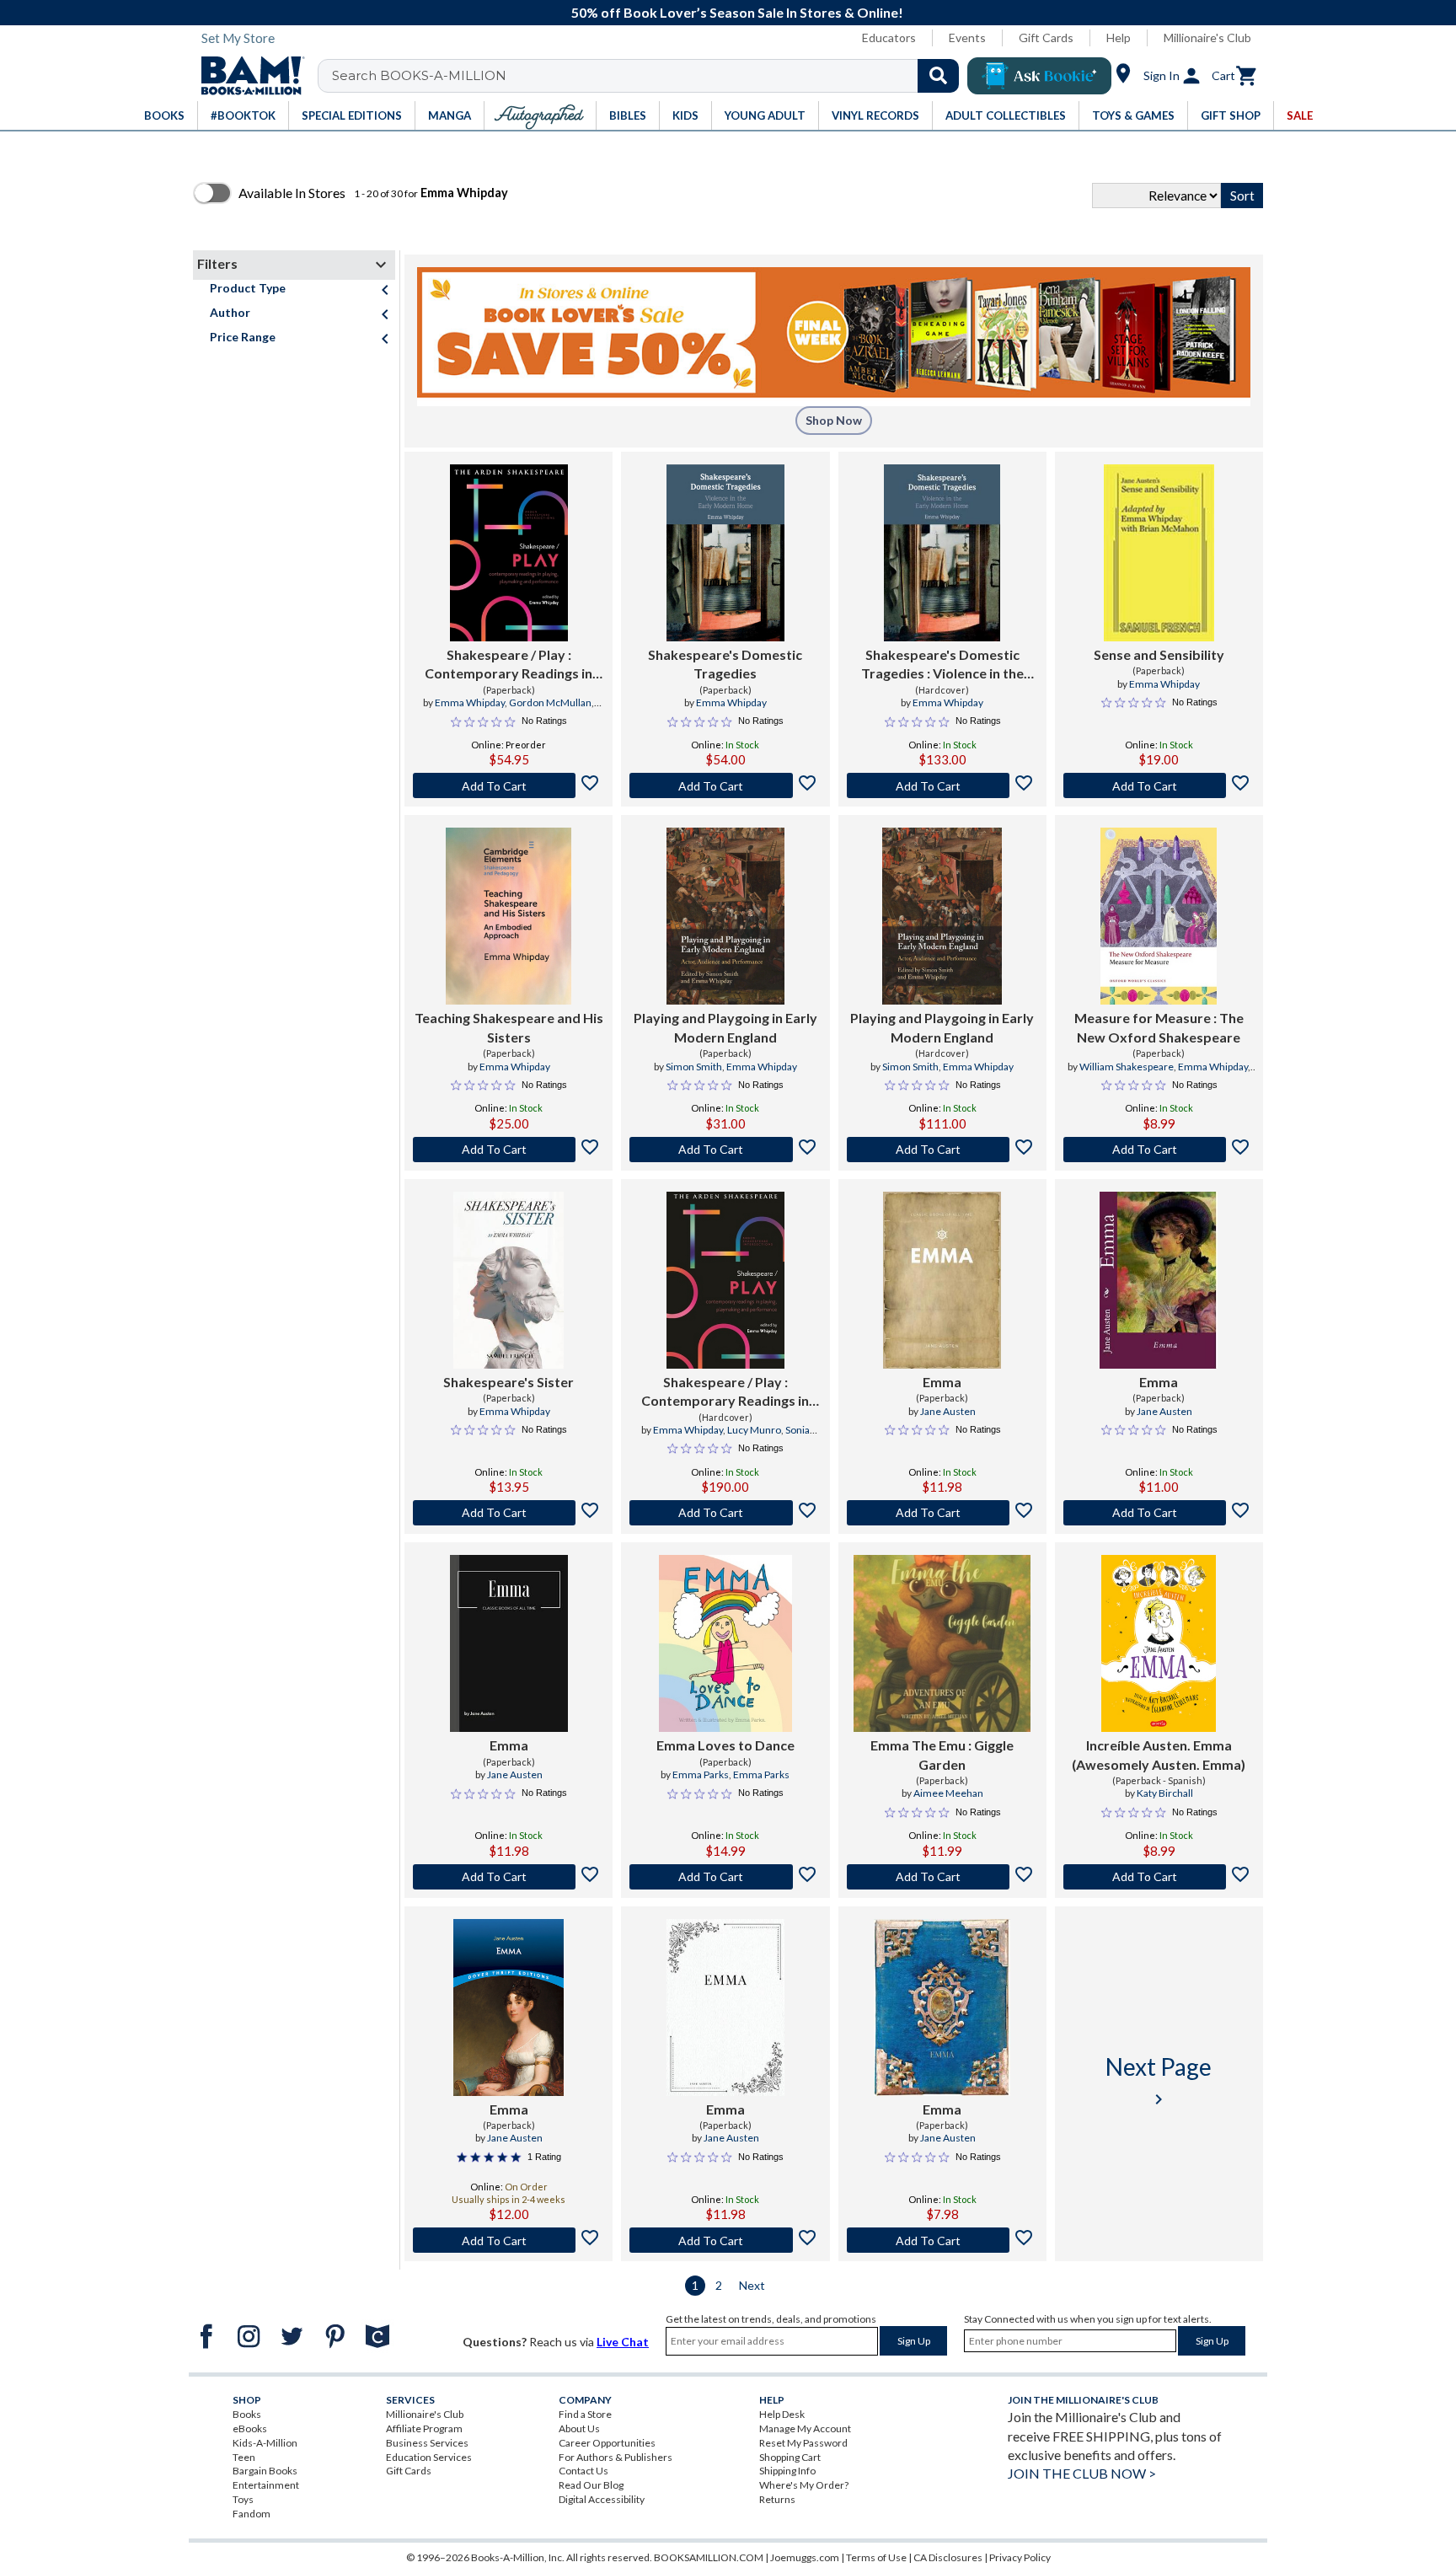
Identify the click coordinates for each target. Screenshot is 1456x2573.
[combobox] (649, 76)
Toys (243, 2499)
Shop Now (834, 420)
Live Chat (623, 2342)
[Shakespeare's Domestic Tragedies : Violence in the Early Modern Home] (942, 553)
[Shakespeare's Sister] (509, 1280)
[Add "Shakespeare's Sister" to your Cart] (509, 1513)
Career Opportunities (607, 2443)
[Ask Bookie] (1039, 76)
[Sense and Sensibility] (1159, 553)
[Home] (247, 76)
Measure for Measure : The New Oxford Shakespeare (1159, 1027)
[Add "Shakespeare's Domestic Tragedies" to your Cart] (725, 785)
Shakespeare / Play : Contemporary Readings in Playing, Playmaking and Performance (509, 665)
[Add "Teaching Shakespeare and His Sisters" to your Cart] (509, 1150)
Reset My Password (803, 2443)
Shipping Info (787, 2471)
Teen (244, 2457)
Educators (889, 38)
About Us (579, 2428)
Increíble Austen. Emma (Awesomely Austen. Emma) (1159, 1754)
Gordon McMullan (550, 702)
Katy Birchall (1165, 1793)
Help (1119, 38)
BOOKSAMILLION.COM (709, 2557)
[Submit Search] (938, 76)
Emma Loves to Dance (725, 1745)
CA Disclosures (948, 2557)
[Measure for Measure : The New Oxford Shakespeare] (1159, 916)
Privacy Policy (1020, 2557)
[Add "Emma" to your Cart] (942, 1513)
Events (967, 38)
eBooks (250, 2428)
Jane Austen (948, 1411)
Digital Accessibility (602, 2499)
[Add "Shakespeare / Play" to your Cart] (509, 785)
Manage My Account (805, 2428)
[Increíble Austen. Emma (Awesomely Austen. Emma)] (1159, 1643)
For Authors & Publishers (616, 2457)
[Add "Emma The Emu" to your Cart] (942, 1877)
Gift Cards (1046, 38)
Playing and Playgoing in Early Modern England (725, 1027)
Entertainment (266, 2485)
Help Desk (782, 2414)
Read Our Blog (591, 2485)
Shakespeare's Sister (509, 1382)
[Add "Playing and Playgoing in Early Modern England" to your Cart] (725, 1150)
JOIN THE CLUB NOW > (1082, 2473)
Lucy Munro (754, 1430)
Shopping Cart (790, 2457)
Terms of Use (876, 2557)
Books (247, 2414)
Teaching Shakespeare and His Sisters (509, 1027)
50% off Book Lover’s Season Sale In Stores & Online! (737, 12)
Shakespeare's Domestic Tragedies (725, 664)
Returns (777, 2499)
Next (752, 2285)
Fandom (252, 2514)
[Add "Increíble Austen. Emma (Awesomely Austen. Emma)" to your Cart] (1159, 1877)
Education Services (429, 2457)
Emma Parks (701, 1774)
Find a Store (585, 2414)
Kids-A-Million (265, 2443)
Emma (942, 1382)
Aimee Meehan (948, 1793)
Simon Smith (694, 1067)
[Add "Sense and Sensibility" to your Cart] (1159, 785)
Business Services (427, 2443)
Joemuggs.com (805, 2557)
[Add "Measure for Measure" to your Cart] (1159, 1150)
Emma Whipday (470, 702)
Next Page (1159, 2080)
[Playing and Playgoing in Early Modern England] (725, 916)
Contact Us (583, 2471)
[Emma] (942, 1280)
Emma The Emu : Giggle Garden (942, 1754)
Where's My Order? (804, 2485)
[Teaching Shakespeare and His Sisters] (509, 916)
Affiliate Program (424, 2428)
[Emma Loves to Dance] (725, 1643)
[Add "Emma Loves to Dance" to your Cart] (725, 1877)
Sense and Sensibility (1159, 654)
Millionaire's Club (1207, 38)
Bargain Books (265, 2471)
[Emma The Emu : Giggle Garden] (942, 1643)
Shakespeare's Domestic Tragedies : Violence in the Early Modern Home (942, 665)
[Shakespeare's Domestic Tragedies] (725, 553)
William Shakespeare (1127, 1067)
